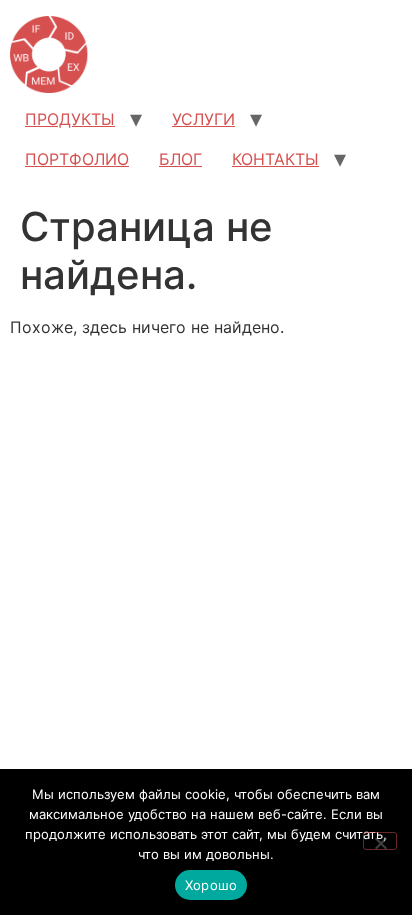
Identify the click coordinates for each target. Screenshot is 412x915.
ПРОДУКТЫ (70, 119)
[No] (380, 841)
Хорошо (211, 885)
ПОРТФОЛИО (77, 159)
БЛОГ (180, 159)
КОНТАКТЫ (275, 159)
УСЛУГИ (203, 119)
